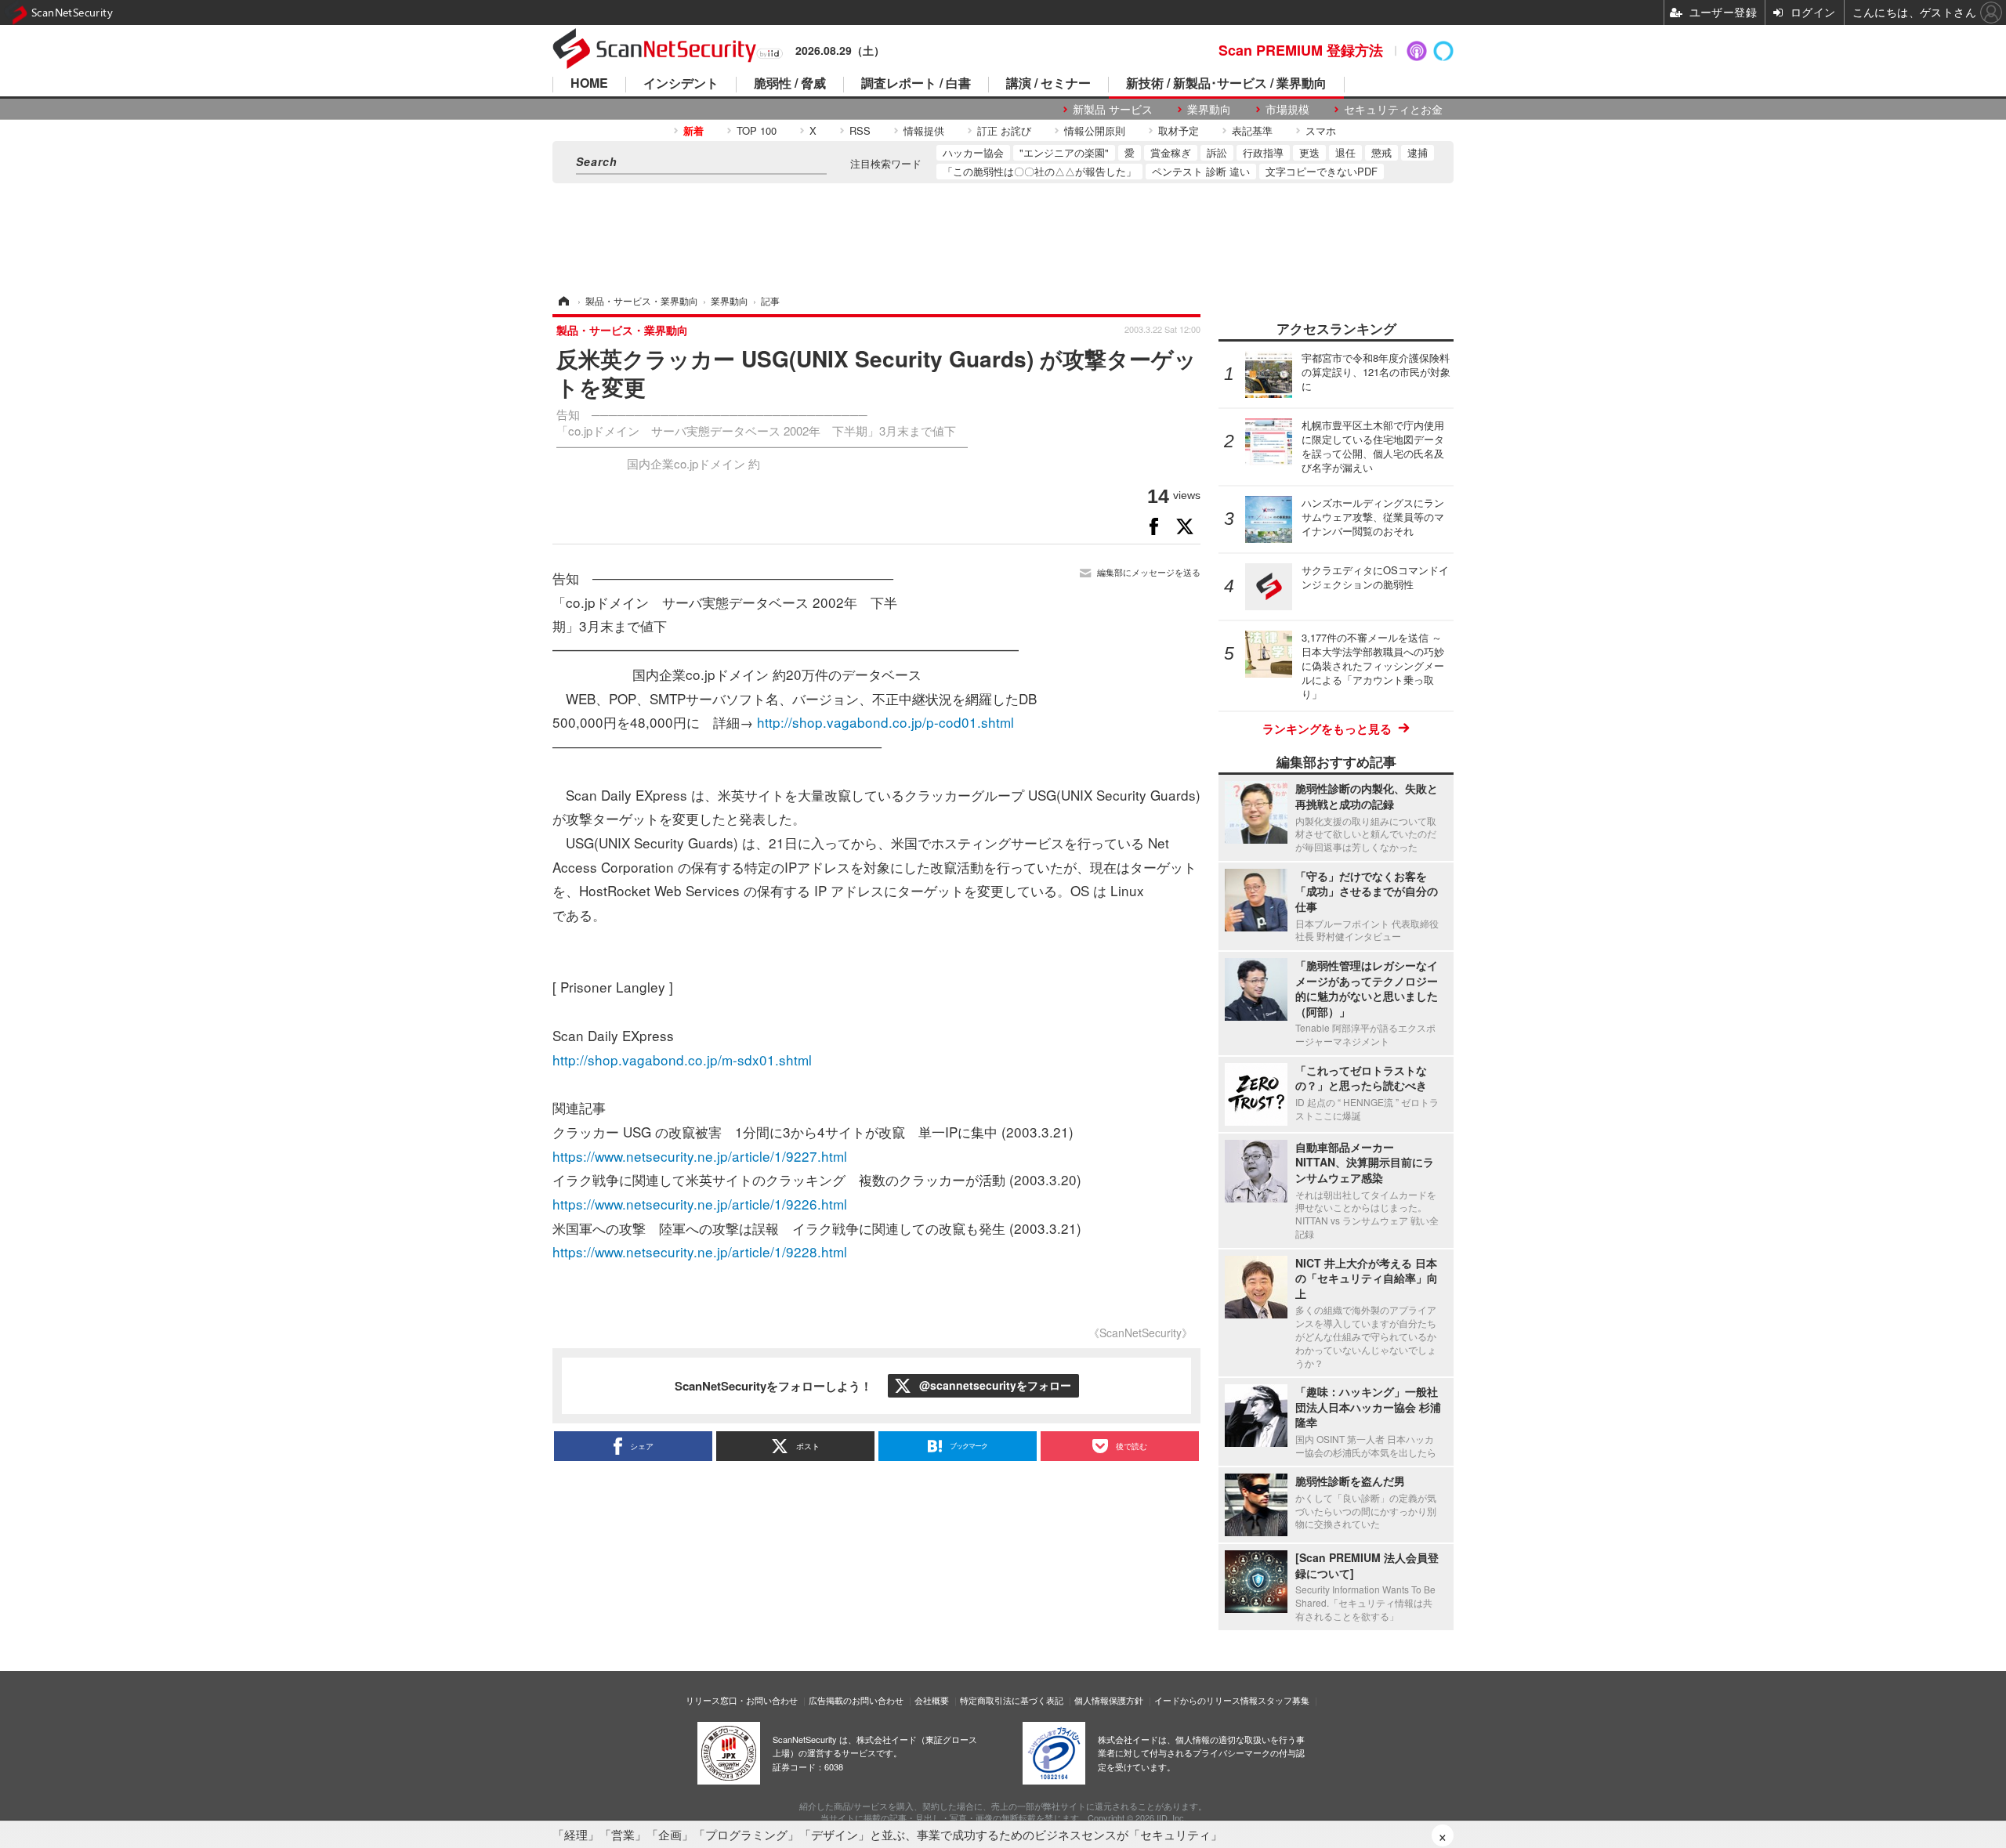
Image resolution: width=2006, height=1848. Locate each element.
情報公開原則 (1095, 130)
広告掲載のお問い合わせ (856, 1700)
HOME (589, 84)
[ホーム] (563, 300)
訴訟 (1217, 152)
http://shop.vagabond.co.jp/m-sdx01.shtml (682, 1060)
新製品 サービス (1113, 109)
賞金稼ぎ (1171, 152)
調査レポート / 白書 (916, 84)
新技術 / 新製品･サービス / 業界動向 (1226, 84)
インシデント (681, 84)
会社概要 (932, 1700)
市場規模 (1287, 109)
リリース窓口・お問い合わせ (742, 1700)
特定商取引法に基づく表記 (1012, 1700)
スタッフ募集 (1284, 1700)
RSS (860, 130)
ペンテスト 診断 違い (1201, 171)
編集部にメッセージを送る (1149, 572)
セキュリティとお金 (1393, 109)
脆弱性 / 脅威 (790, 84)
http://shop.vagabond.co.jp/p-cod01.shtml (885, 722)
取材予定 (1179, 130)
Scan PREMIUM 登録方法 (1301, 50)
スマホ (1321, 130)
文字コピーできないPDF (1322, 171)
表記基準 (1252, 130)
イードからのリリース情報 (1206, 1700)
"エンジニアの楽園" (1064, 152)
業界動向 (1209, 109)
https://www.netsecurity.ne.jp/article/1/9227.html (700, 1156)
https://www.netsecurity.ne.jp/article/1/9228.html (700, 1251)
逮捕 (1418, 152)
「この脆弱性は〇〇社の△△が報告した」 (1039, 171)
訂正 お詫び (1004, 130)
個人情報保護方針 (1109, 1700)
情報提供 (924, 130)
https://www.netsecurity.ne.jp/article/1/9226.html (700, 1204)
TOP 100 (757, 130)
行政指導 (1263, 152)
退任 (1345, 152)
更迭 (1309, 152)
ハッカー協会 (973, 152)
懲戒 (1381, 152)
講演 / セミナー (1048, 84)
